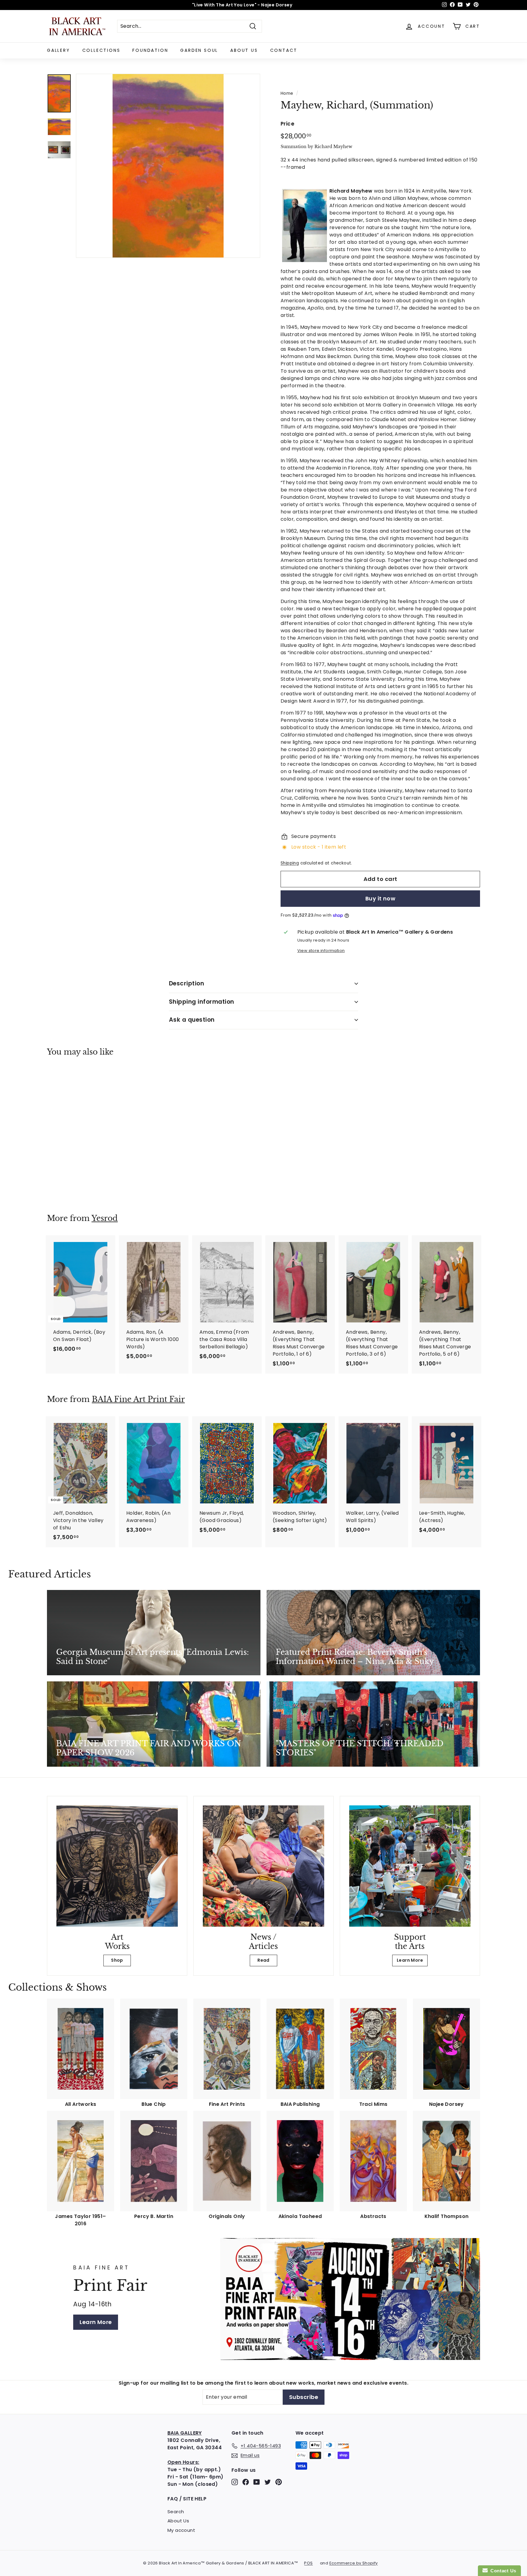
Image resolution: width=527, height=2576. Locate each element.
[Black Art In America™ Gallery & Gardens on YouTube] (257, 2482)
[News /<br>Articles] (263, 1866)
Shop (117, 1960)
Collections (101, 50)
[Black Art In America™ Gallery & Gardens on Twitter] (268, 2482)
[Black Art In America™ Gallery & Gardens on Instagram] (235, 2482)
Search (176, 2512)
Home (287, 93)
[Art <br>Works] (117, 1866)
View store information (321, 951)
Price (287, 124)
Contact (284, 50)
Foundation (150, 50)
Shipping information (202, 1002)
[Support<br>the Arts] (410, 1866)
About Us (244, 50)
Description (186, 983)
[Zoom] (168, 166)
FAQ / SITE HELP (187, 2499)
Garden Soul (199, 50)
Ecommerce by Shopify (354, 2563)
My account (181, 2530)
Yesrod (105, 1218)
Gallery (59, 50)
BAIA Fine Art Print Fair (138, 1399)
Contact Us (502, 2571)
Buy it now (380, 898)
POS (308, 2563)
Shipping (290, 863)
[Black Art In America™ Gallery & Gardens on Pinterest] (279, 2482)
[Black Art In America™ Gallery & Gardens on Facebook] (246, 2482)
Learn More (410, 1960)
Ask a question (192, 1020)
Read (263, 1960)
